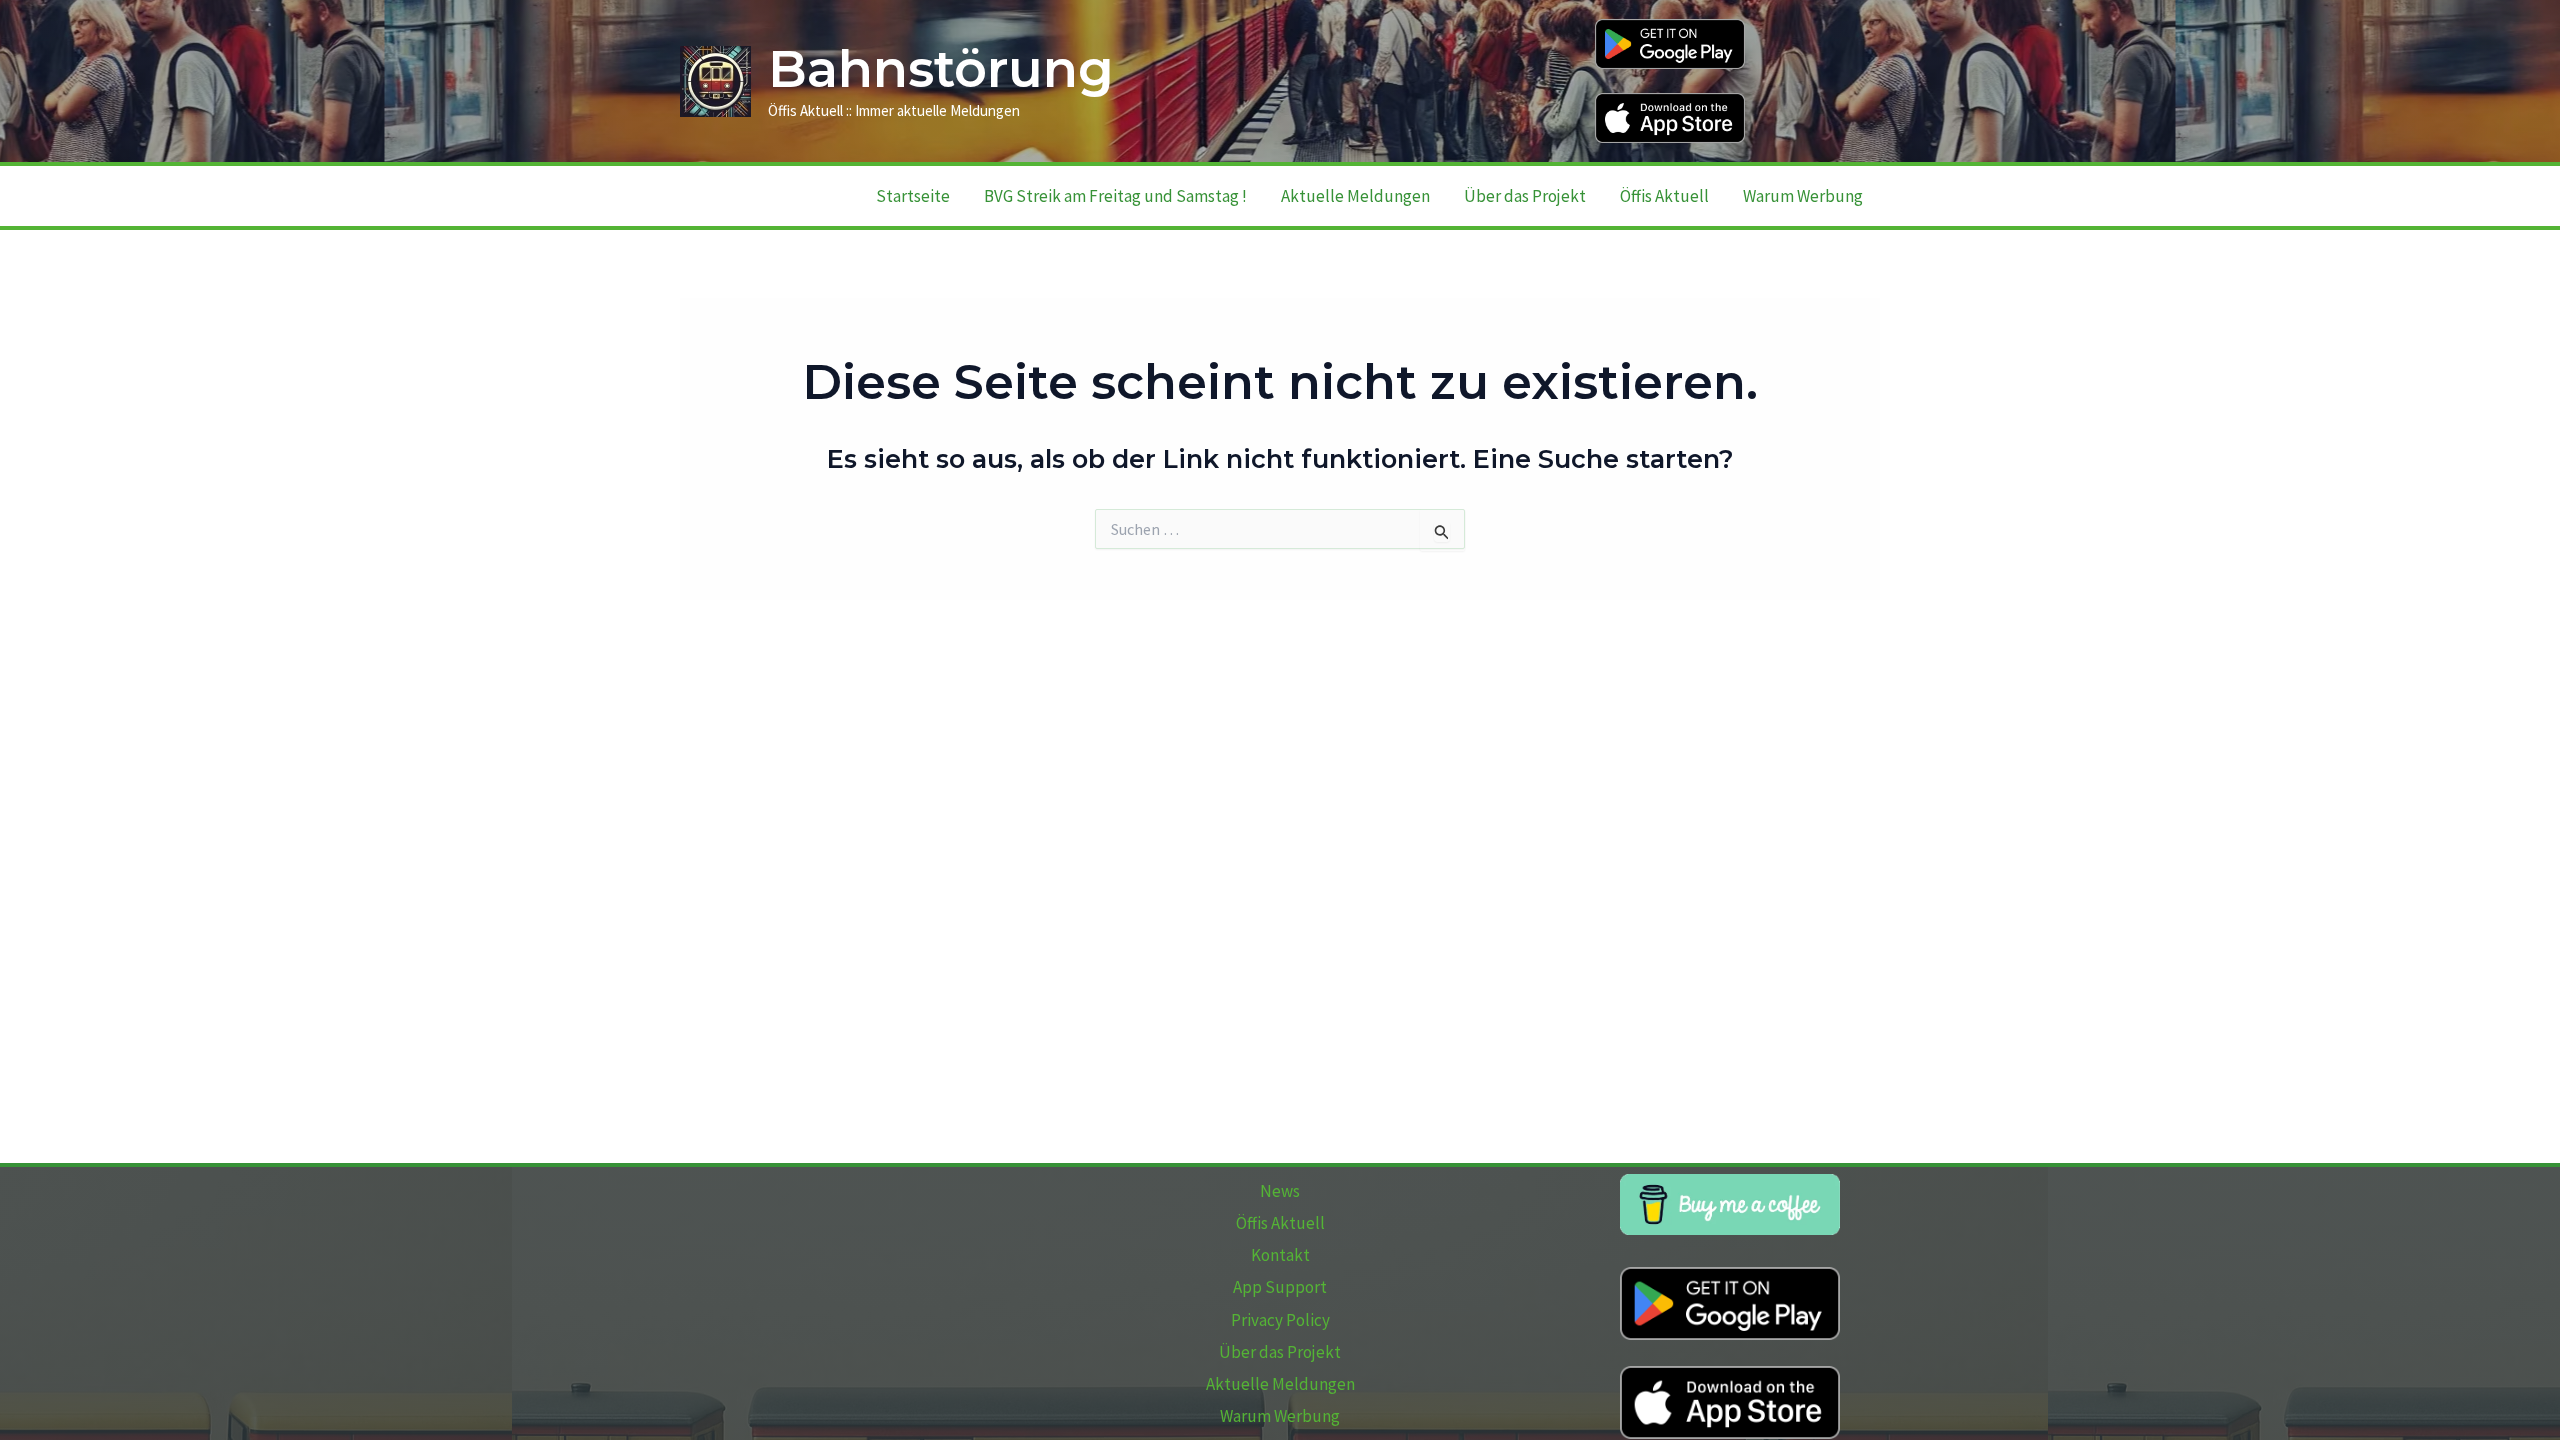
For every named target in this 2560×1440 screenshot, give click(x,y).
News (1280, 1191)
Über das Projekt (1525, 196)
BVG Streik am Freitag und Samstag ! (1115, 196)
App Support (1280, 1287)
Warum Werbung (1803, 196)
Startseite (913, 196)
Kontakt (1280, 1255)
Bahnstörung (941, 69)
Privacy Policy (1280, 1320)
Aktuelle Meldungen (1355, 196)
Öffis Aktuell (1664, 196)
